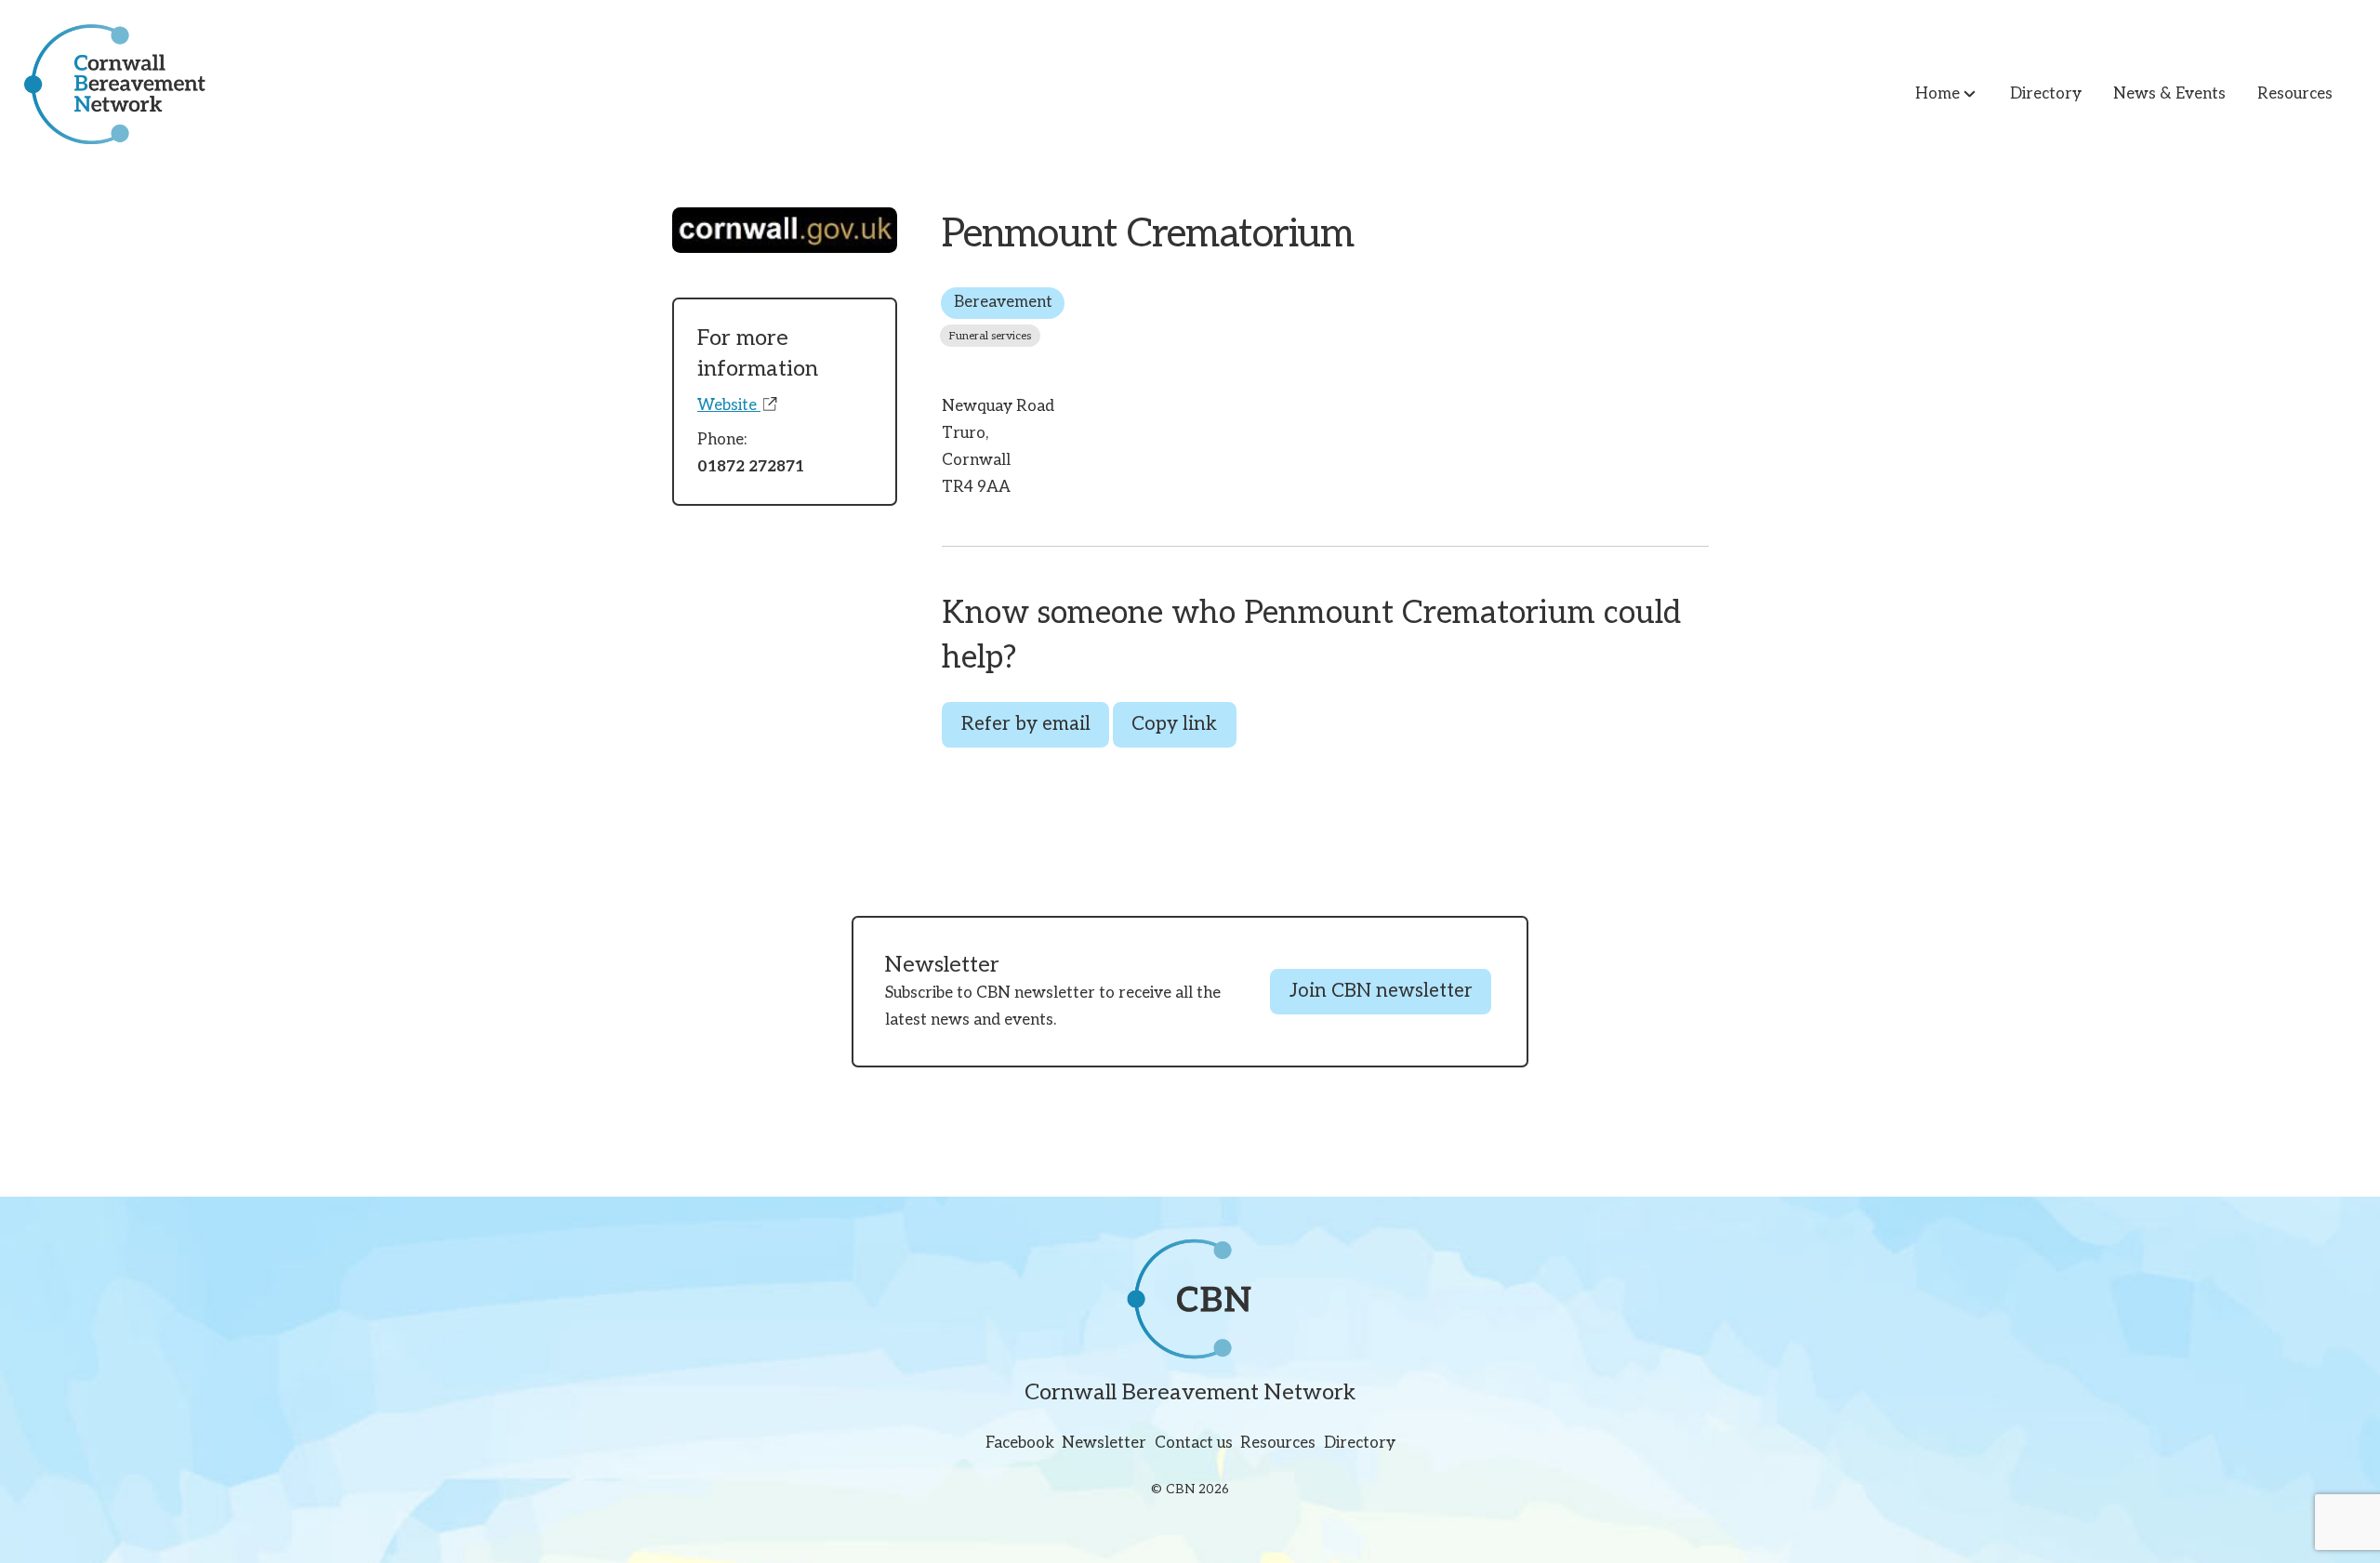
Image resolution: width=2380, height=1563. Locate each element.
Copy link (1174, 724)
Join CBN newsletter (1381, 991)
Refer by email (1026, 724)
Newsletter (1104, 1444)
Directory (2046, 94)
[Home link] (103, 84)
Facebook (1020, 1444)
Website (729, 405)
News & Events (2169, 94)
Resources (2295, 94)
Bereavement (1003, 302)
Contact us (1194, 1444)
